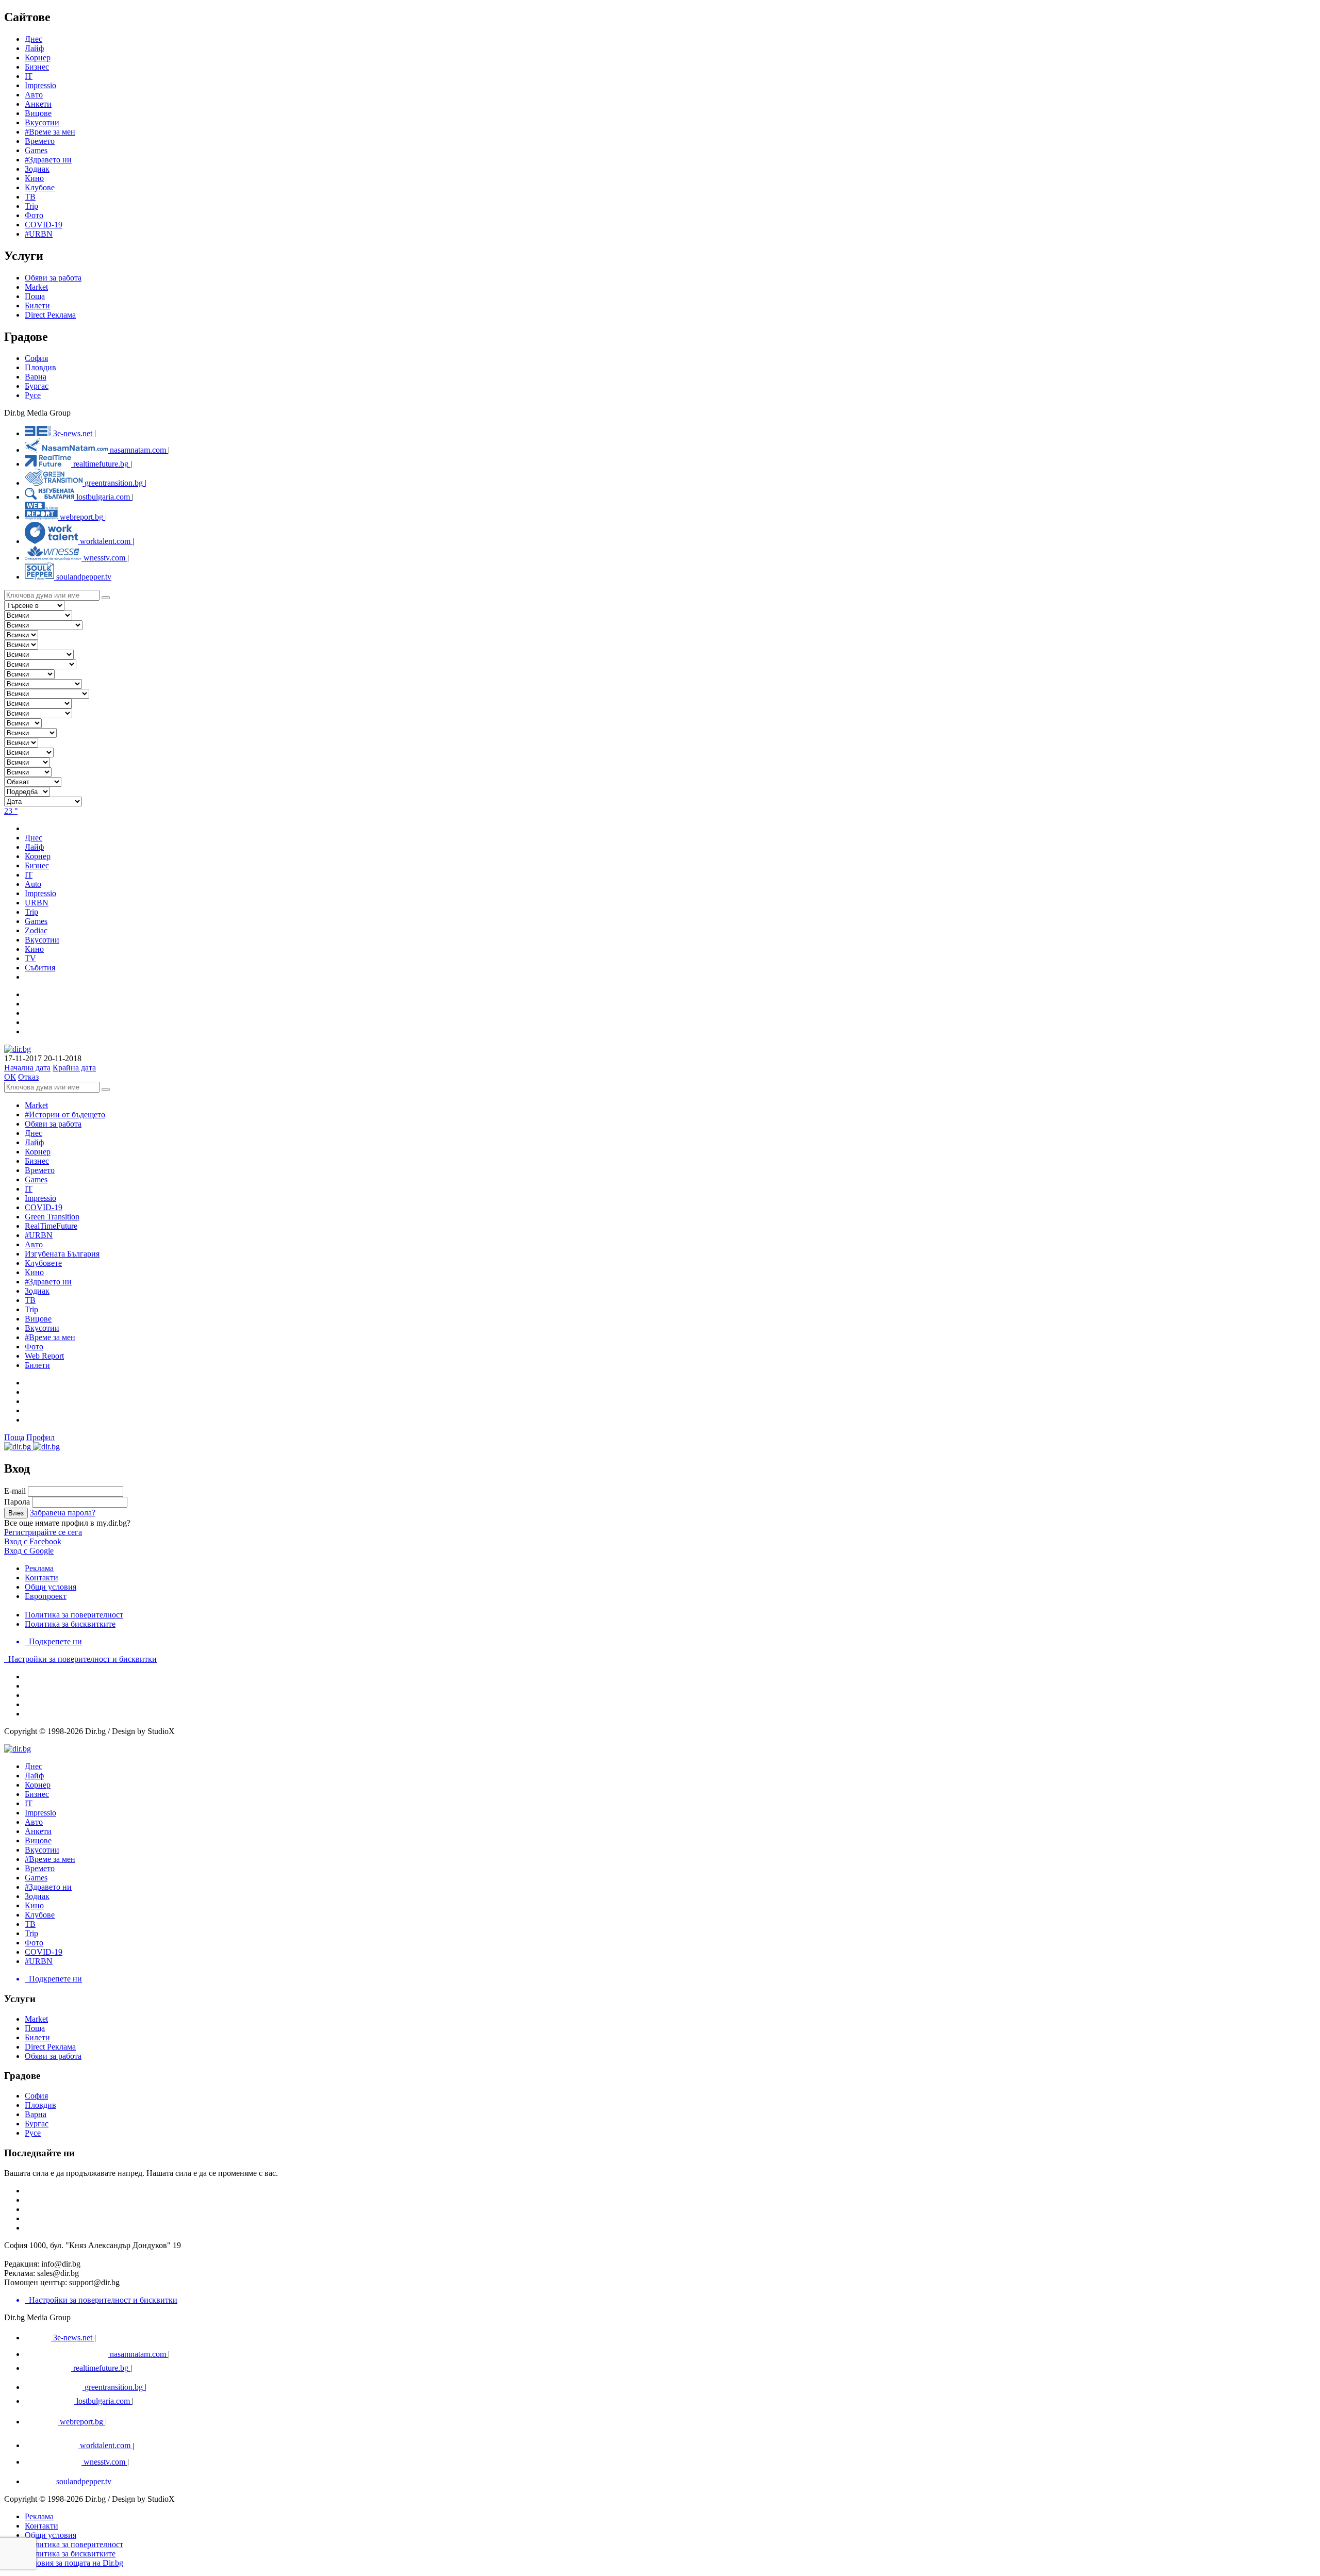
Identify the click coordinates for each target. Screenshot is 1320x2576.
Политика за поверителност (74, 1615)
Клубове (40, 187)
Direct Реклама (50, 315)
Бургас (37, 386)
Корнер (38, 1152)
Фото (34, 215)
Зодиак (37, 169)
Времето (40, 141)
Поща (35, 296)
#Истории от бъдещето (65, 1114)
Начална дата (27, 1068)
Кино (34, 178)
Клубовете (43, 1263)
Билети (37, 306)
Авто (34, 95)
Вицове (38, 113)
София (36, 358)
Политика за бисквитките (70, 1624)
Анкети (38, 104)
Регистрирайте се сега (43, 1532)
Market (36, 287)
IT (29, 1189)
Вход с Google (29, 1551)
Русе (33, 395)
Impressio (40, 1198)
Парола (17, 1502)
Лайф (34, 1142)
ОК (10, 1077)
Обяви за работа (53, 278)
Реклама (39, 1568)
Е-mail (15, 1491)
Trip (31, 206)
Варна (36, 377)
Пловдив (40, 367)
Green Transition (52, 1217)
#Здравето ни (48, 160)
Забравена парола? (63, 1513)
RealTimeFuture (51, 1226)
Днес (34, 1133)
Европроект (46, 1596)
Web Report (44, 1356)
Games (36, 150)
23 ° (11, 811)
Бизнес (37, 1161)
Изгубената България (62, 1254)
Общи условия (51, 1587)
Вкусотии (42, 122)
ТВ (30, 197)
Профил (40, 1437)
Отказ (28, 1077)
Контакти (42, 1578)
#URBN (39, 234)
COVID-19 (44, 225)
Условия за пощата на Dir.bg (74, 2563)
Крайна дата (74, 1068)
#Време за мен (50, 132)
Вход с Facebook (33, 1541)
